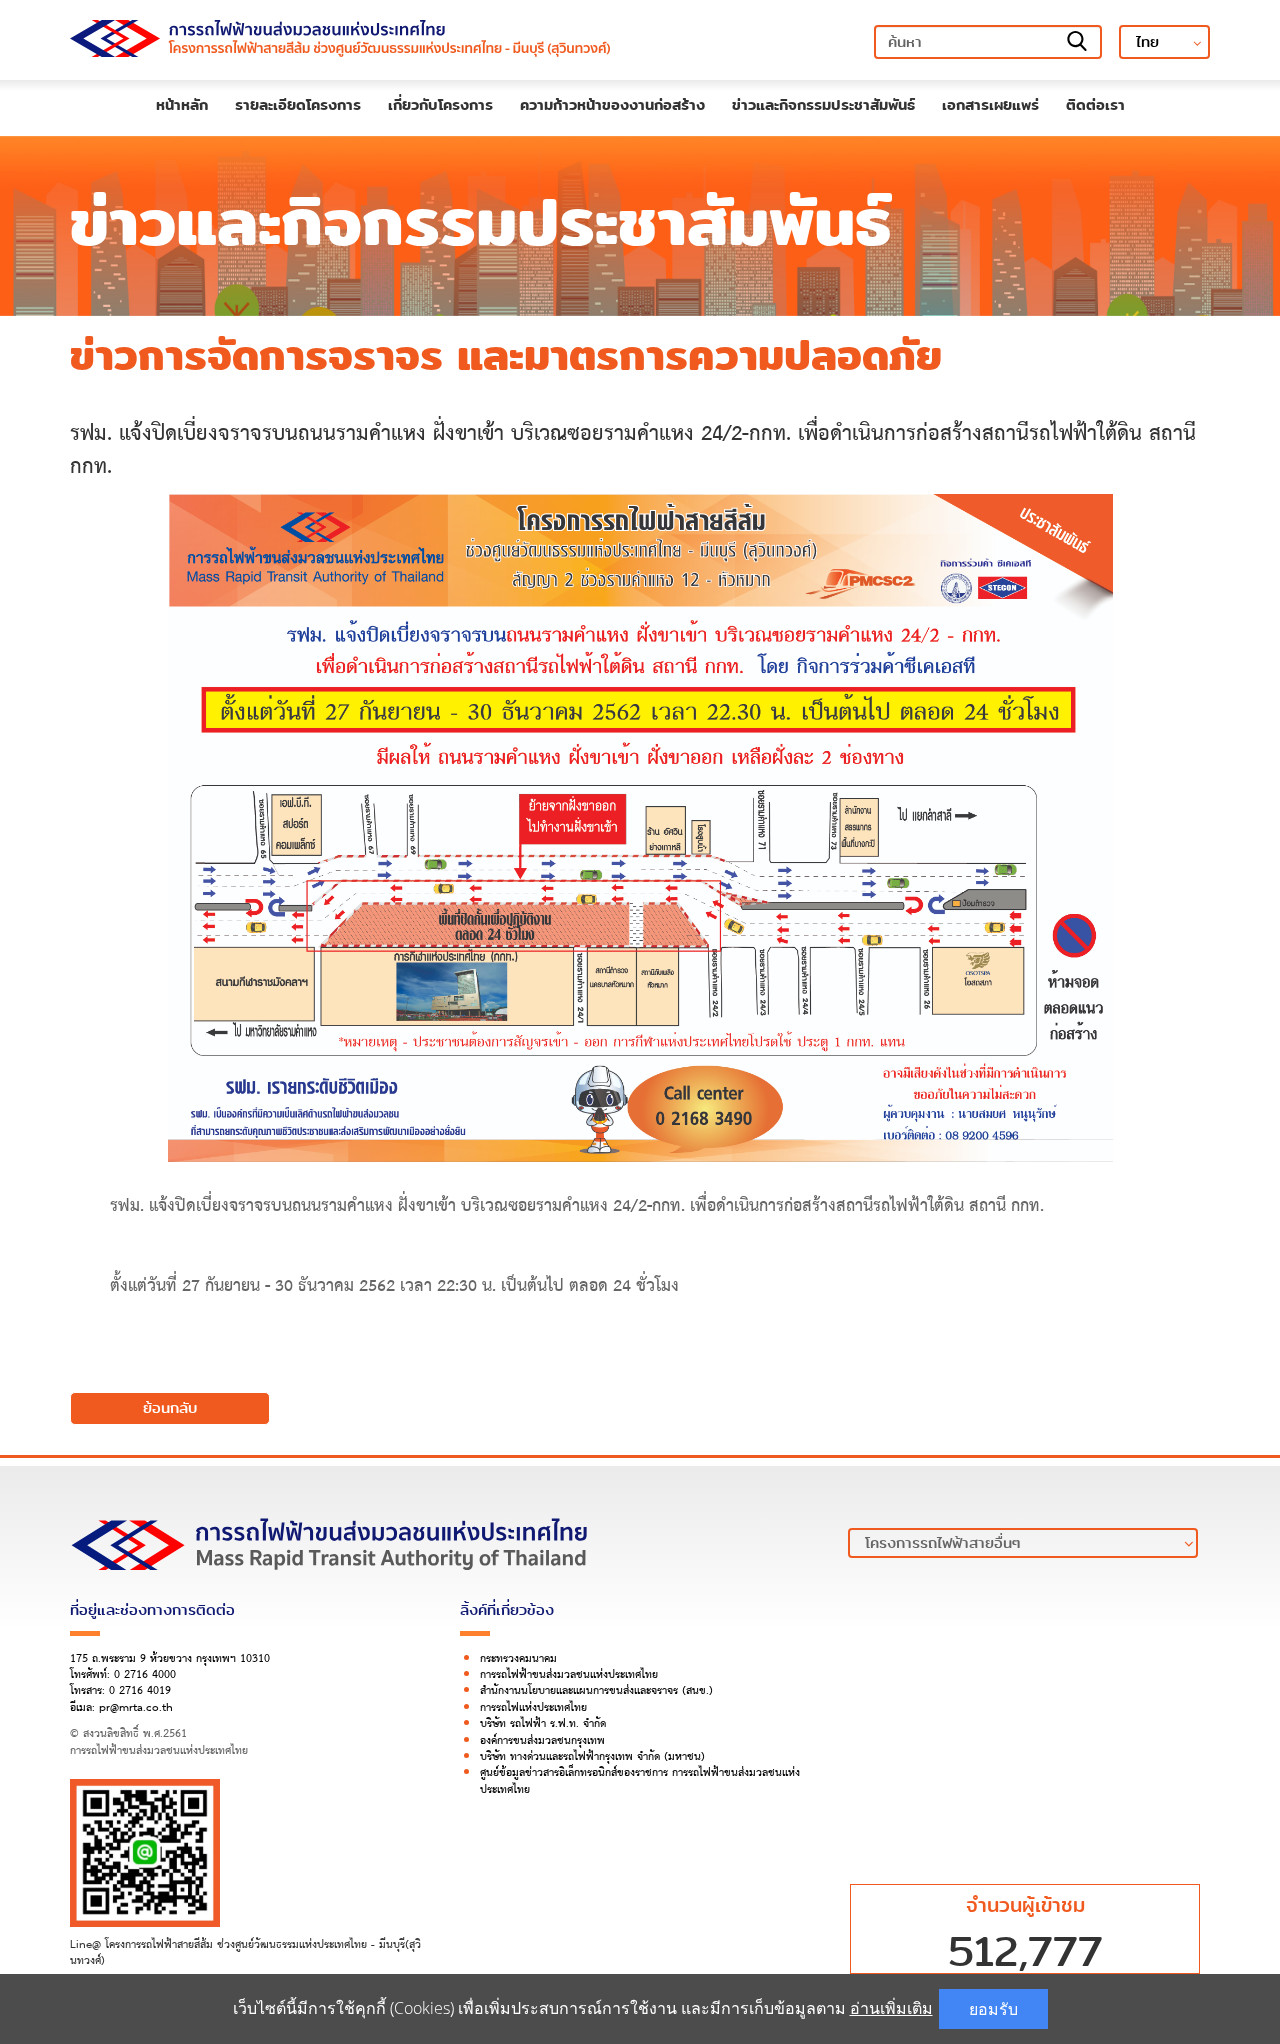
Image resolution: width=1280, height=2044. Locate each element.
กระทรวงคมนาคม (518, 1659)
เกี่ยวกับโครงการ (440, 105)
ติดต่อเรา (1095, 105)
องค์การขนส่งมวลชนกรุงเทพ (542, 1741)
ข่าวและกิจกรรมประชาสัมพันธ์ (823, 105)
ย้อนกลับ (170, 1408)
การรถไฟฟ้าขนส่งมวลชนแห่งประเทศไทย (569, 1675)
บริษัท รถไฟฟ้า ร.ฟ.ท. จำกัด (543, 1724)
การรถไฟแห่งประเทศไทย (533, 1708)
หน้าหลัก (182, 105)
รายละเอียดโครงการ (298, 105)
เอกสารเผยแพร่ (990, 105)
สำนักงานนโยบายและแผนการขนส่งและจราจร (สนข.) (596, 1691)
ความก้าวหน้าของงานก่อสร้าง (612, 105)
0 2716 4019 (140, 1691)
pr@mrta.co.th (136, 1708)
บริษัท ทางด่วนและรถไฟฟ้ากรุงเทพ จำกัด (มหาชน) (592, 1757)
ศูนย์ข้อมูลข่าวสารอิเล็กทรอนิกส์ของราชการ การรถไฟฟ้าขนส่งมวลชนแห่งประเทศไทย (640, 1781)
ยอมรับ (993, 2009)
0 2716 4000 (145, 1675)
